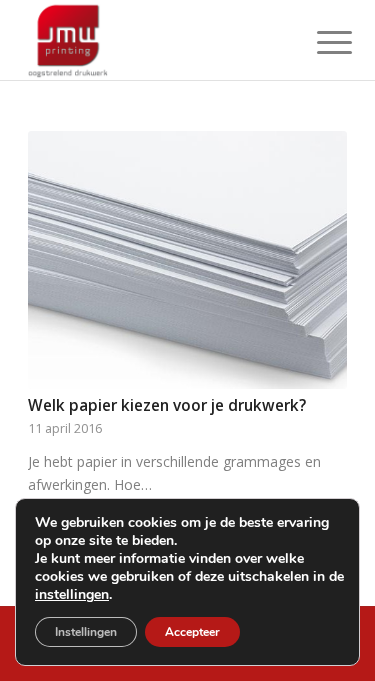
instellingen (72, 595)
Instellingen (86, 632)
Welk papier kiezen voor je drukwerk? (167, 405)
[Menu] (319, 42)
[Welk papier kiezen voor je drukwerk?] (187, 260)
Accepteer (192, 632)
